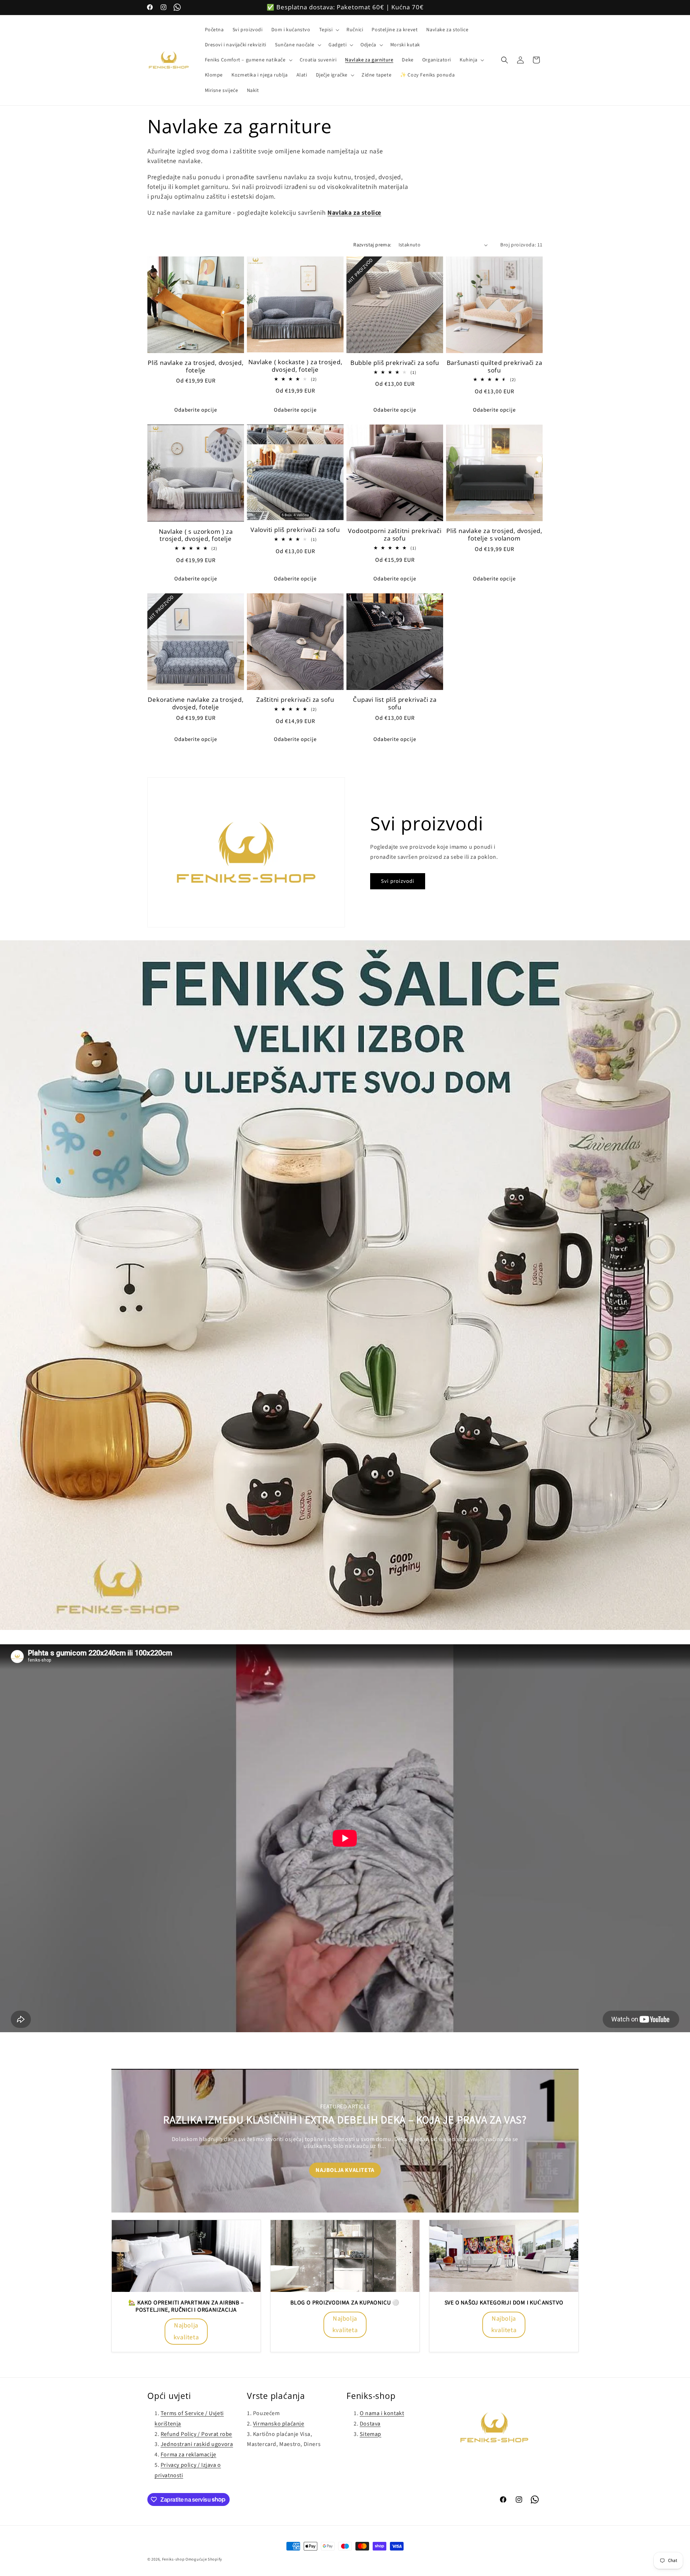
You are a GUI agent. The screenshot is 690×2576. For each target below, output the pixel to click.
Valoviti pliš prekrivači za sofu (295, 530)
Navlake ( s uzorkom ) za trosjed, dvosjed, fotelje (196, 536)
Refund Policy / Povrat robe (196, 2434)
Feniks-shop (173, 2559)
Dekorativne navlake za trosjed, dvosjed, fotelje (195, 704)
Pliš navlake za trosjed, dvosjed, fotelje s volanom (494, 535)
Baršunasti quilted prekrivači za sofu (494, 367)
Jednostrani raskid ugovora (197, 2444)
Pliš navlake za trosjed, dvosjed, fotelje (196, 367)
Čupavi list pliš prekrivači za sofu (395, 704)
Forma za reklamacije (188, 2455)
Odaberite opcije (196, 410)
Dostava (370, 2424)
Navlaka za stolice (354, 213)
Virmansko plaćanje (279, 2424)
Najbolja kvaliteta (345, 2170)
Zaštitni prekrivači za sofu (295, 700)
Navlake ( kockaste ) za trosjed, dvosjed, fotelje (295, 366)
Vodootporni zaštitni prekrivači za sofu (395, 535)
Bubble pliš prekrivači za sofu (395, 363)
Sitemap (371, 2434)
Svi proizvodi (398, 881)
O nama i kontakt (382, 2413)
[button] (329, 30)
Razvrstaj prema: (372, 245)
